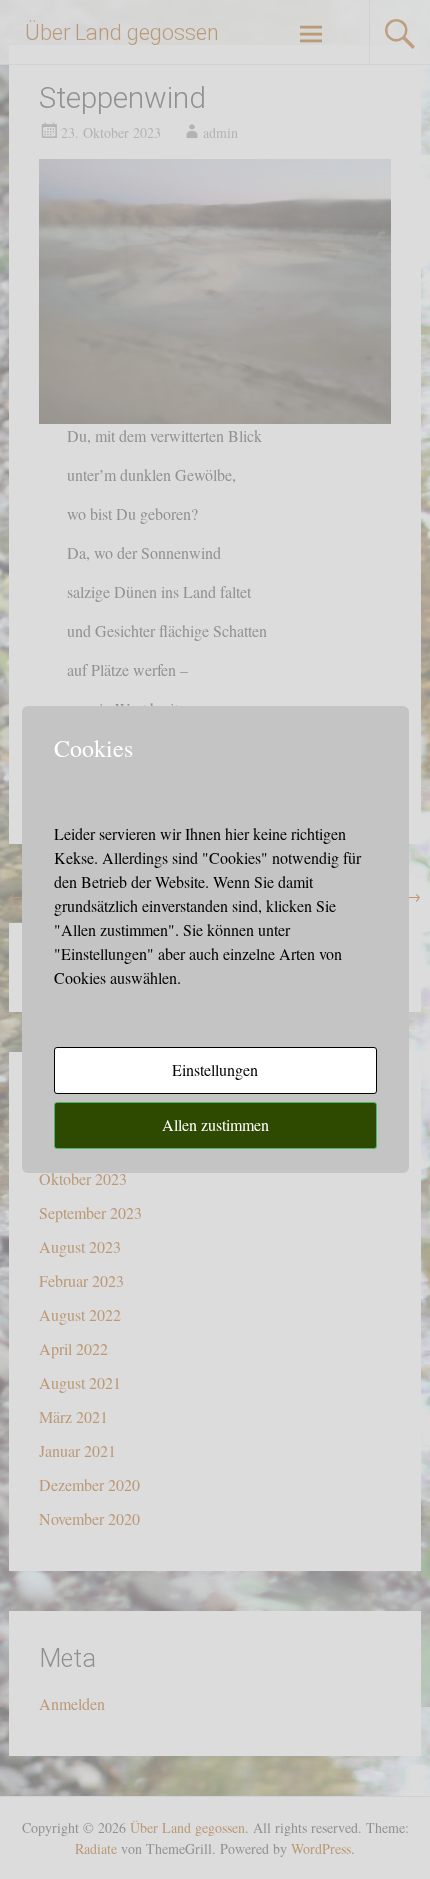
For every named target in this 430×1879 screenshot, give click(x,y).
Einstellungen (215, 1069)
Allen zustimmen (215, 1124)
